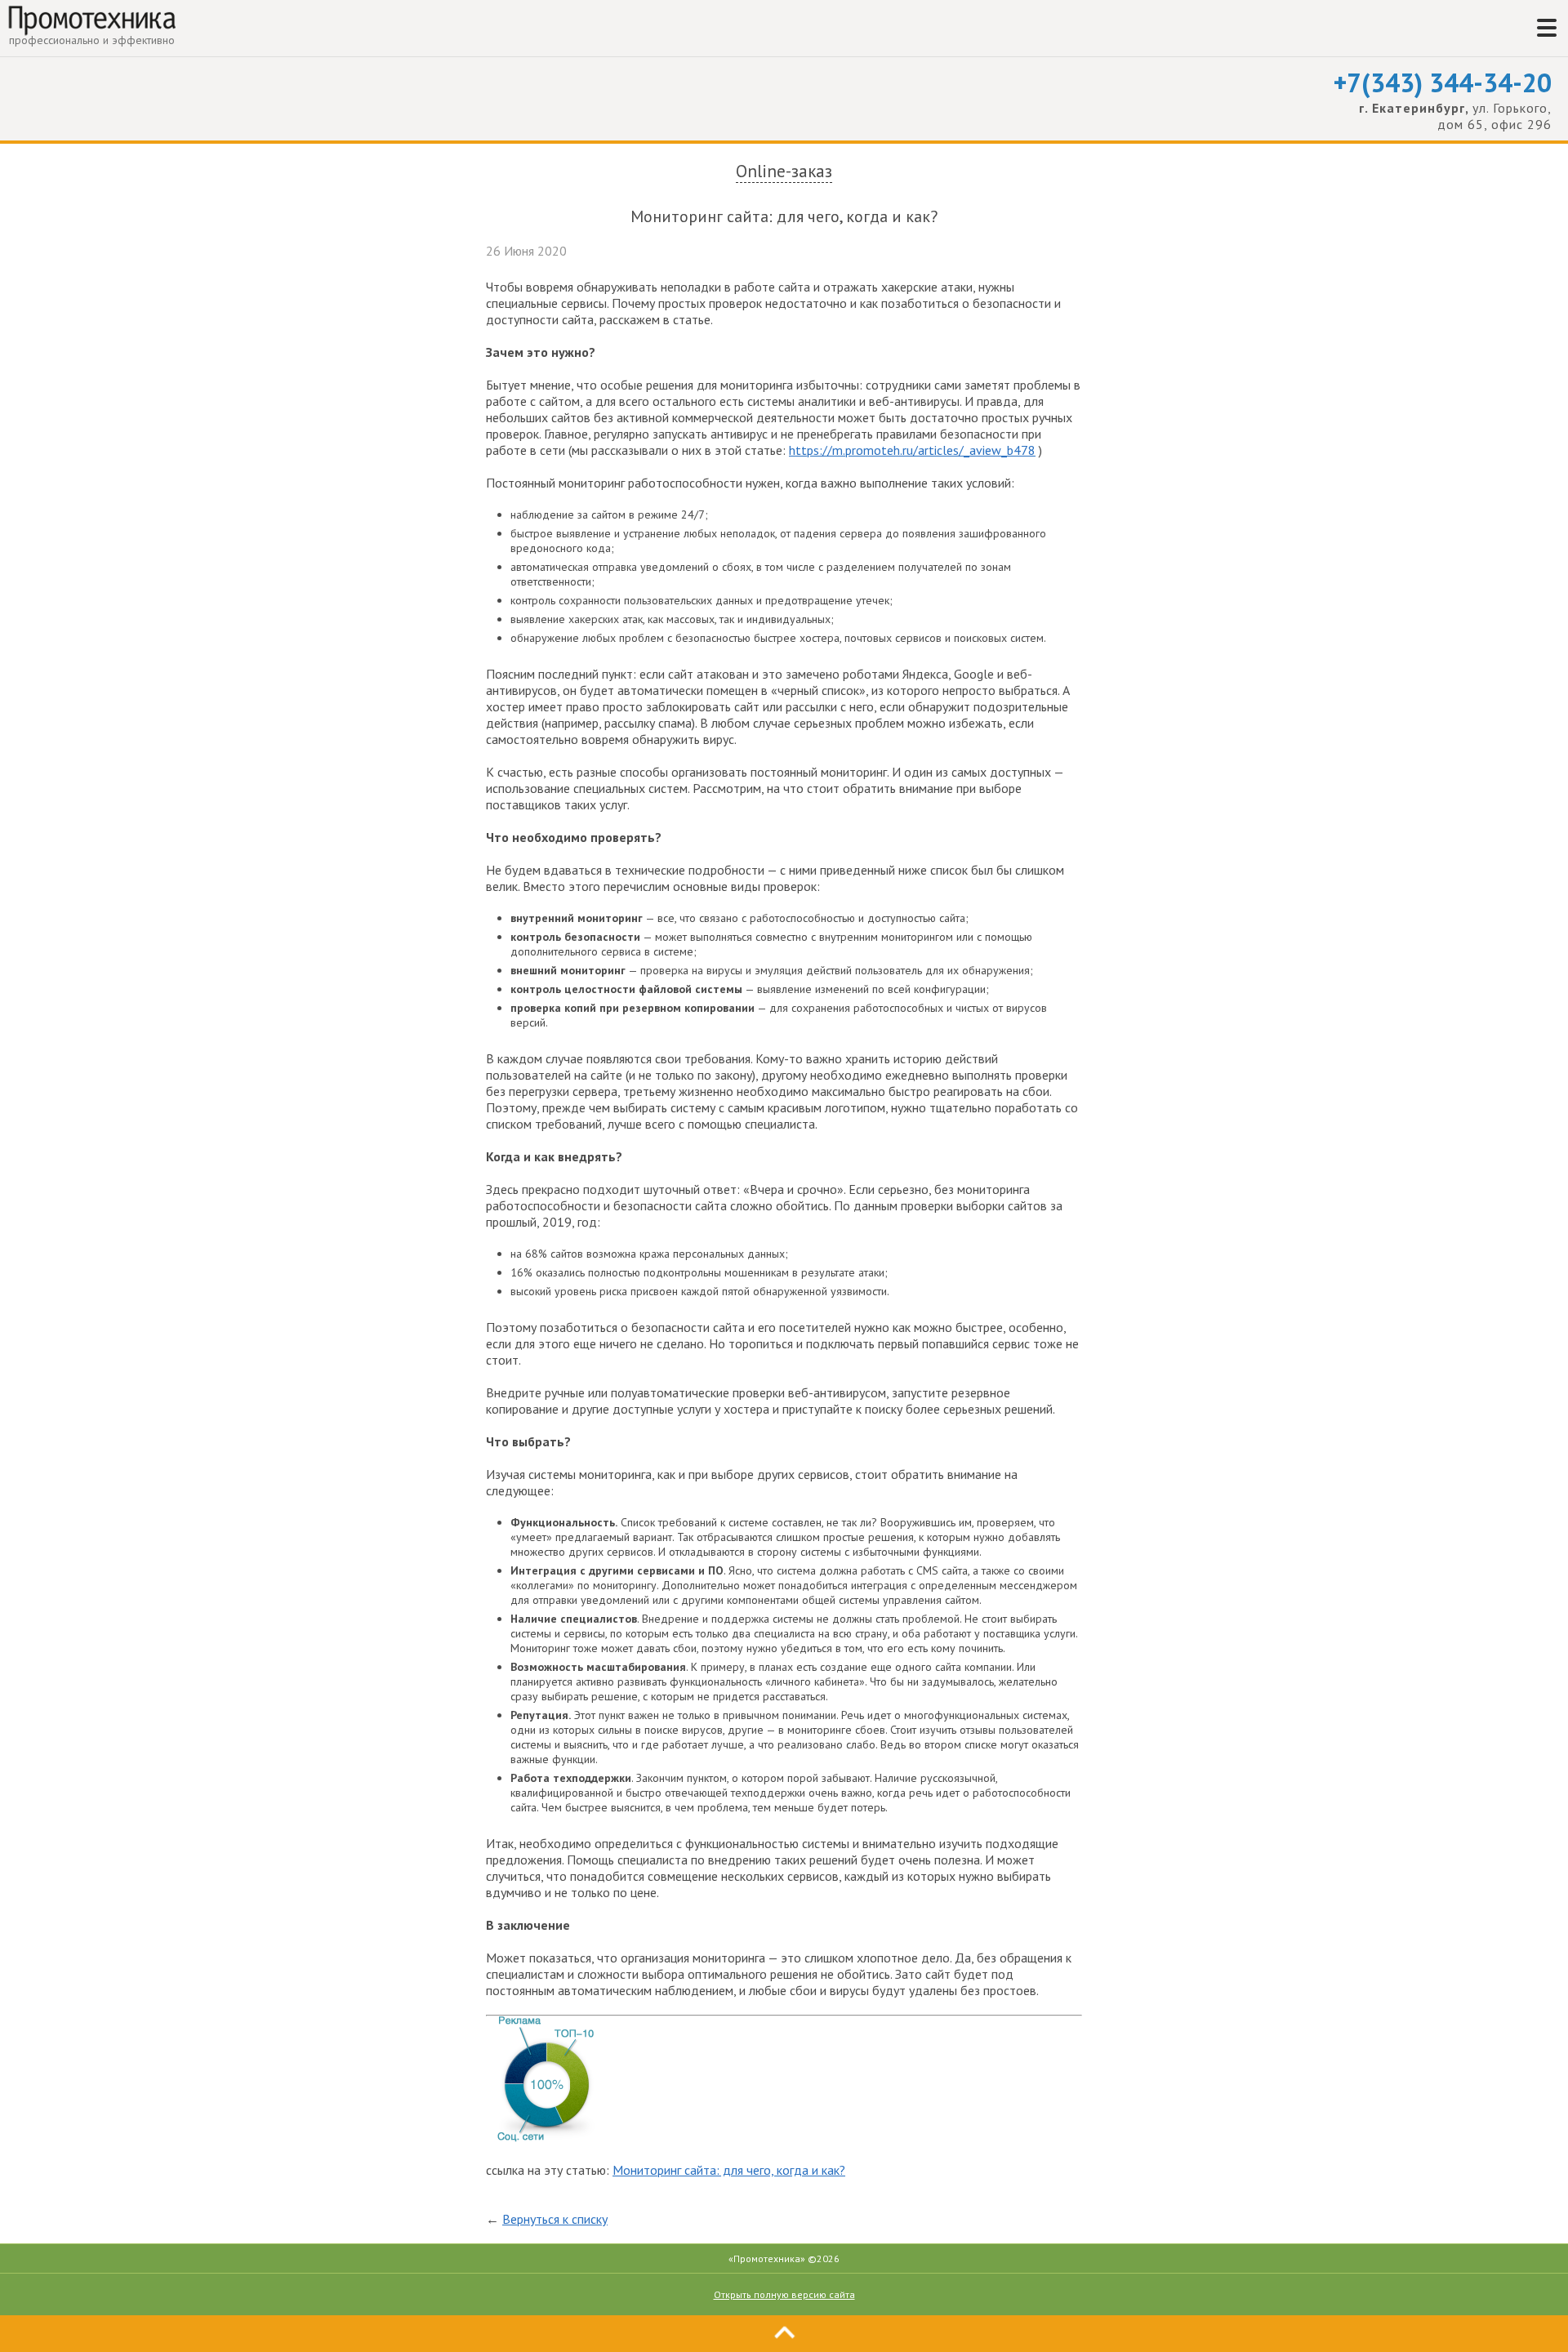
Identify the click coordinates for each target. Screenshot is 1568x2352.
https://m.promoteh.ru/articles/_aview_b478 (912, 450)
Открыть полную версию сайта (784, 2294)
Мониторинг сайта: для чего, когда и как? (729, 2170)
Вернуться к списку (555, 2219)
